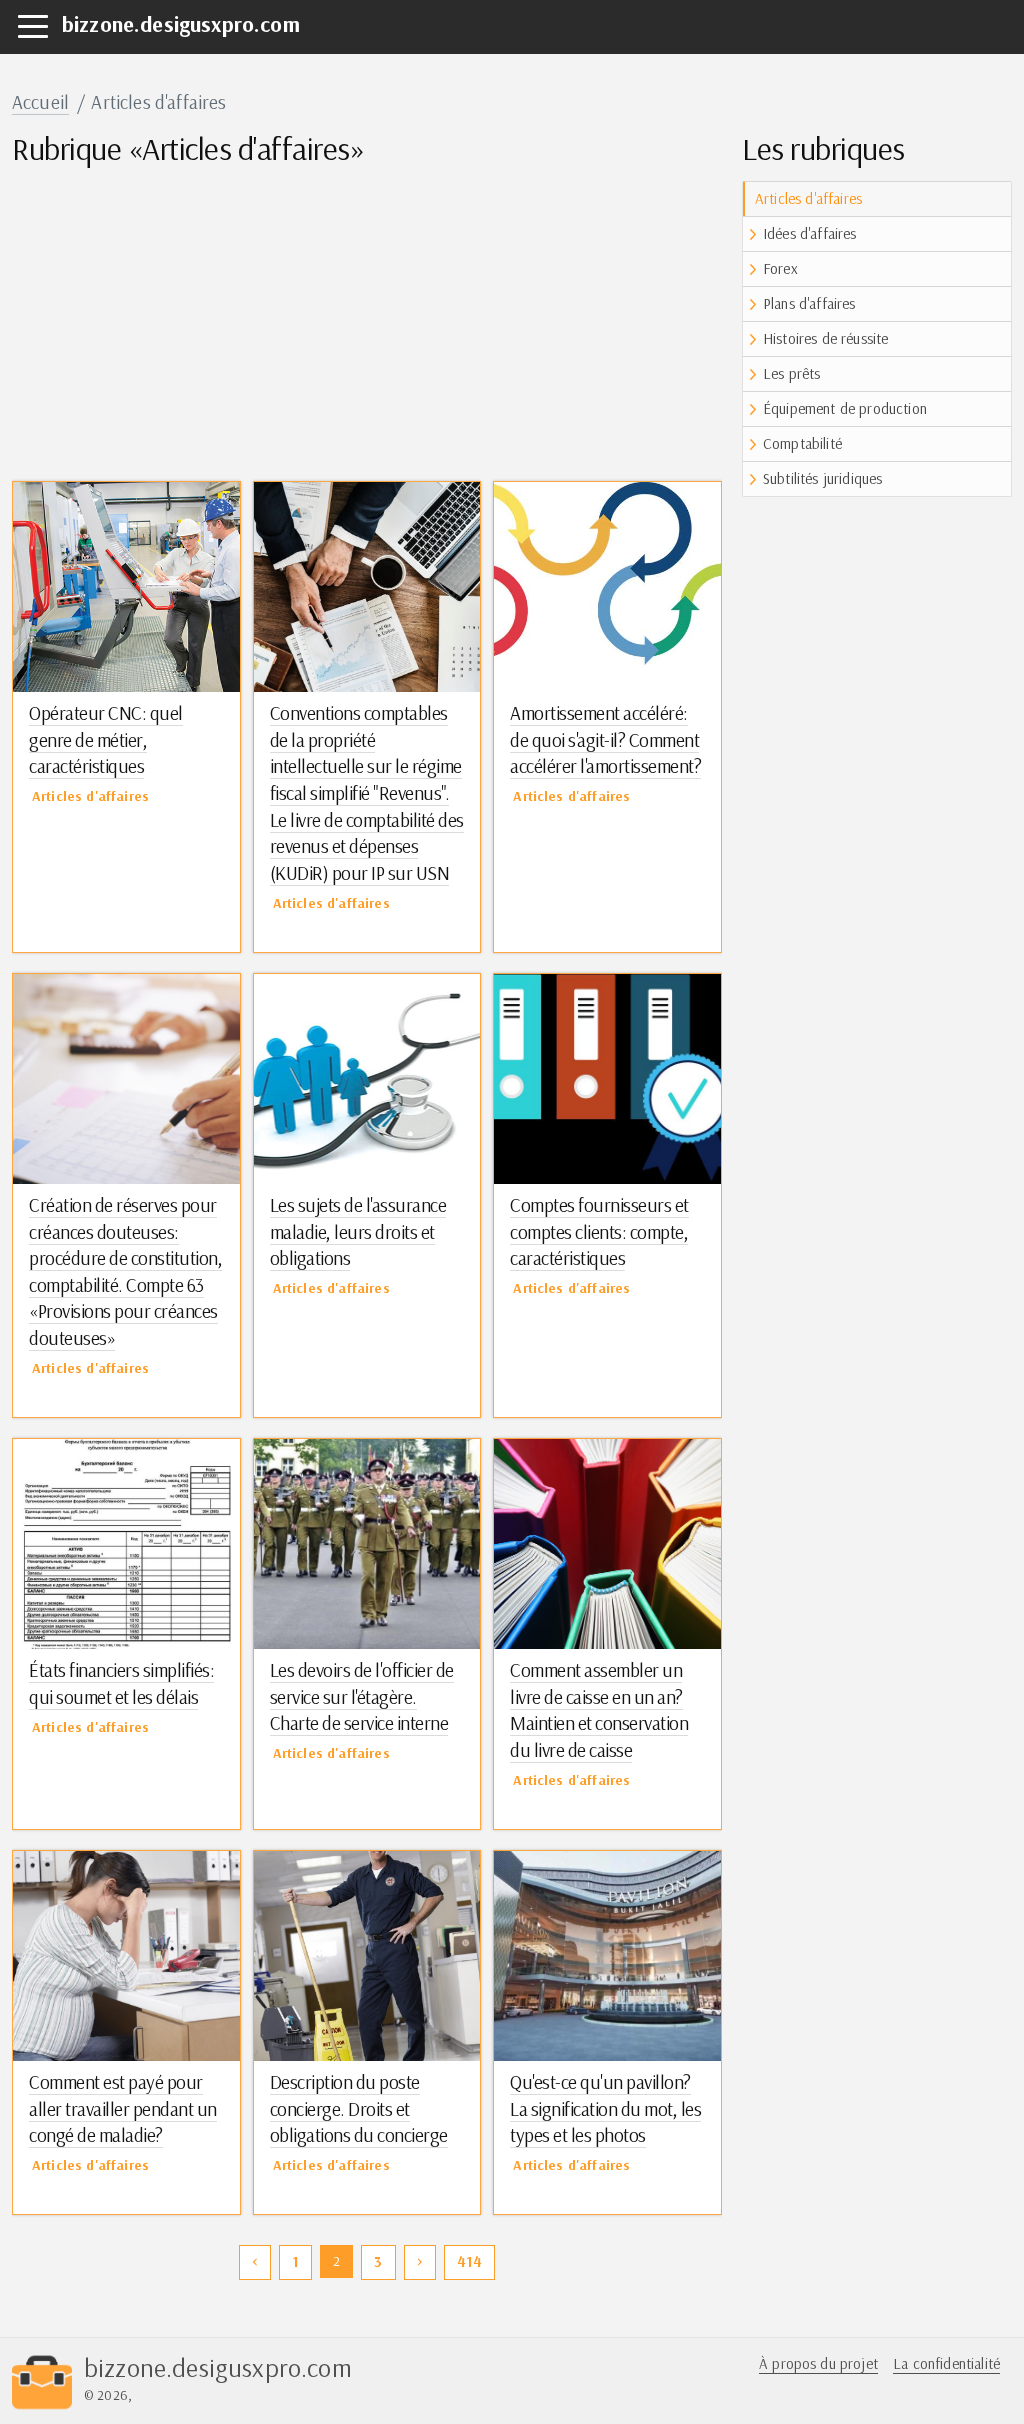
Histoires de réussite (825, 338)
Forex (780, 268)
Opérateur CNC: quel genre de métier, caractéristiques (106, 739)
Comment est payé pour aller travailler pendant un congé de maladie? (123, 2108)
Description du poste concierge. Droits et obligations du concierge (359, 2108)
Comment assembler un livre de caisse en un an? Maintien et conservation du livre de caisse (599, 1710)
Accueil (40, 102)
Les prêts (791, 373)
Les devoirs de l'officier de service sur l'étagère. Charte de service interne (362, 1696)
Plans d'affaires (809, 303)
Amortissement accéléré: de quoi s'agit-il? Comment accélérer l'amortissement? (605, 739)
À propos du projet (818, 2363)
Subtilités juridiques (822, 478)
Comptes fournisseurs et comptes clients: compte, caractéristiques (599, 1231)
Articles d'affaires (808, 198)
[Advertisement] (367, 321)
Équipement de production (845, 408)
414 (469, 2261)
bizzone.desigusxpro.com (181, 24)
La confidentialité (946, 2363)
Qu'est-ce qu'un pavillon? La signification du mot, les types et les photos (605, 2108)
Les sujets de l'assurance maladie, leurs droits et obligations (358, 1231)
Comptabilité (802, 443)
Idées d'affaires (810, 233)
